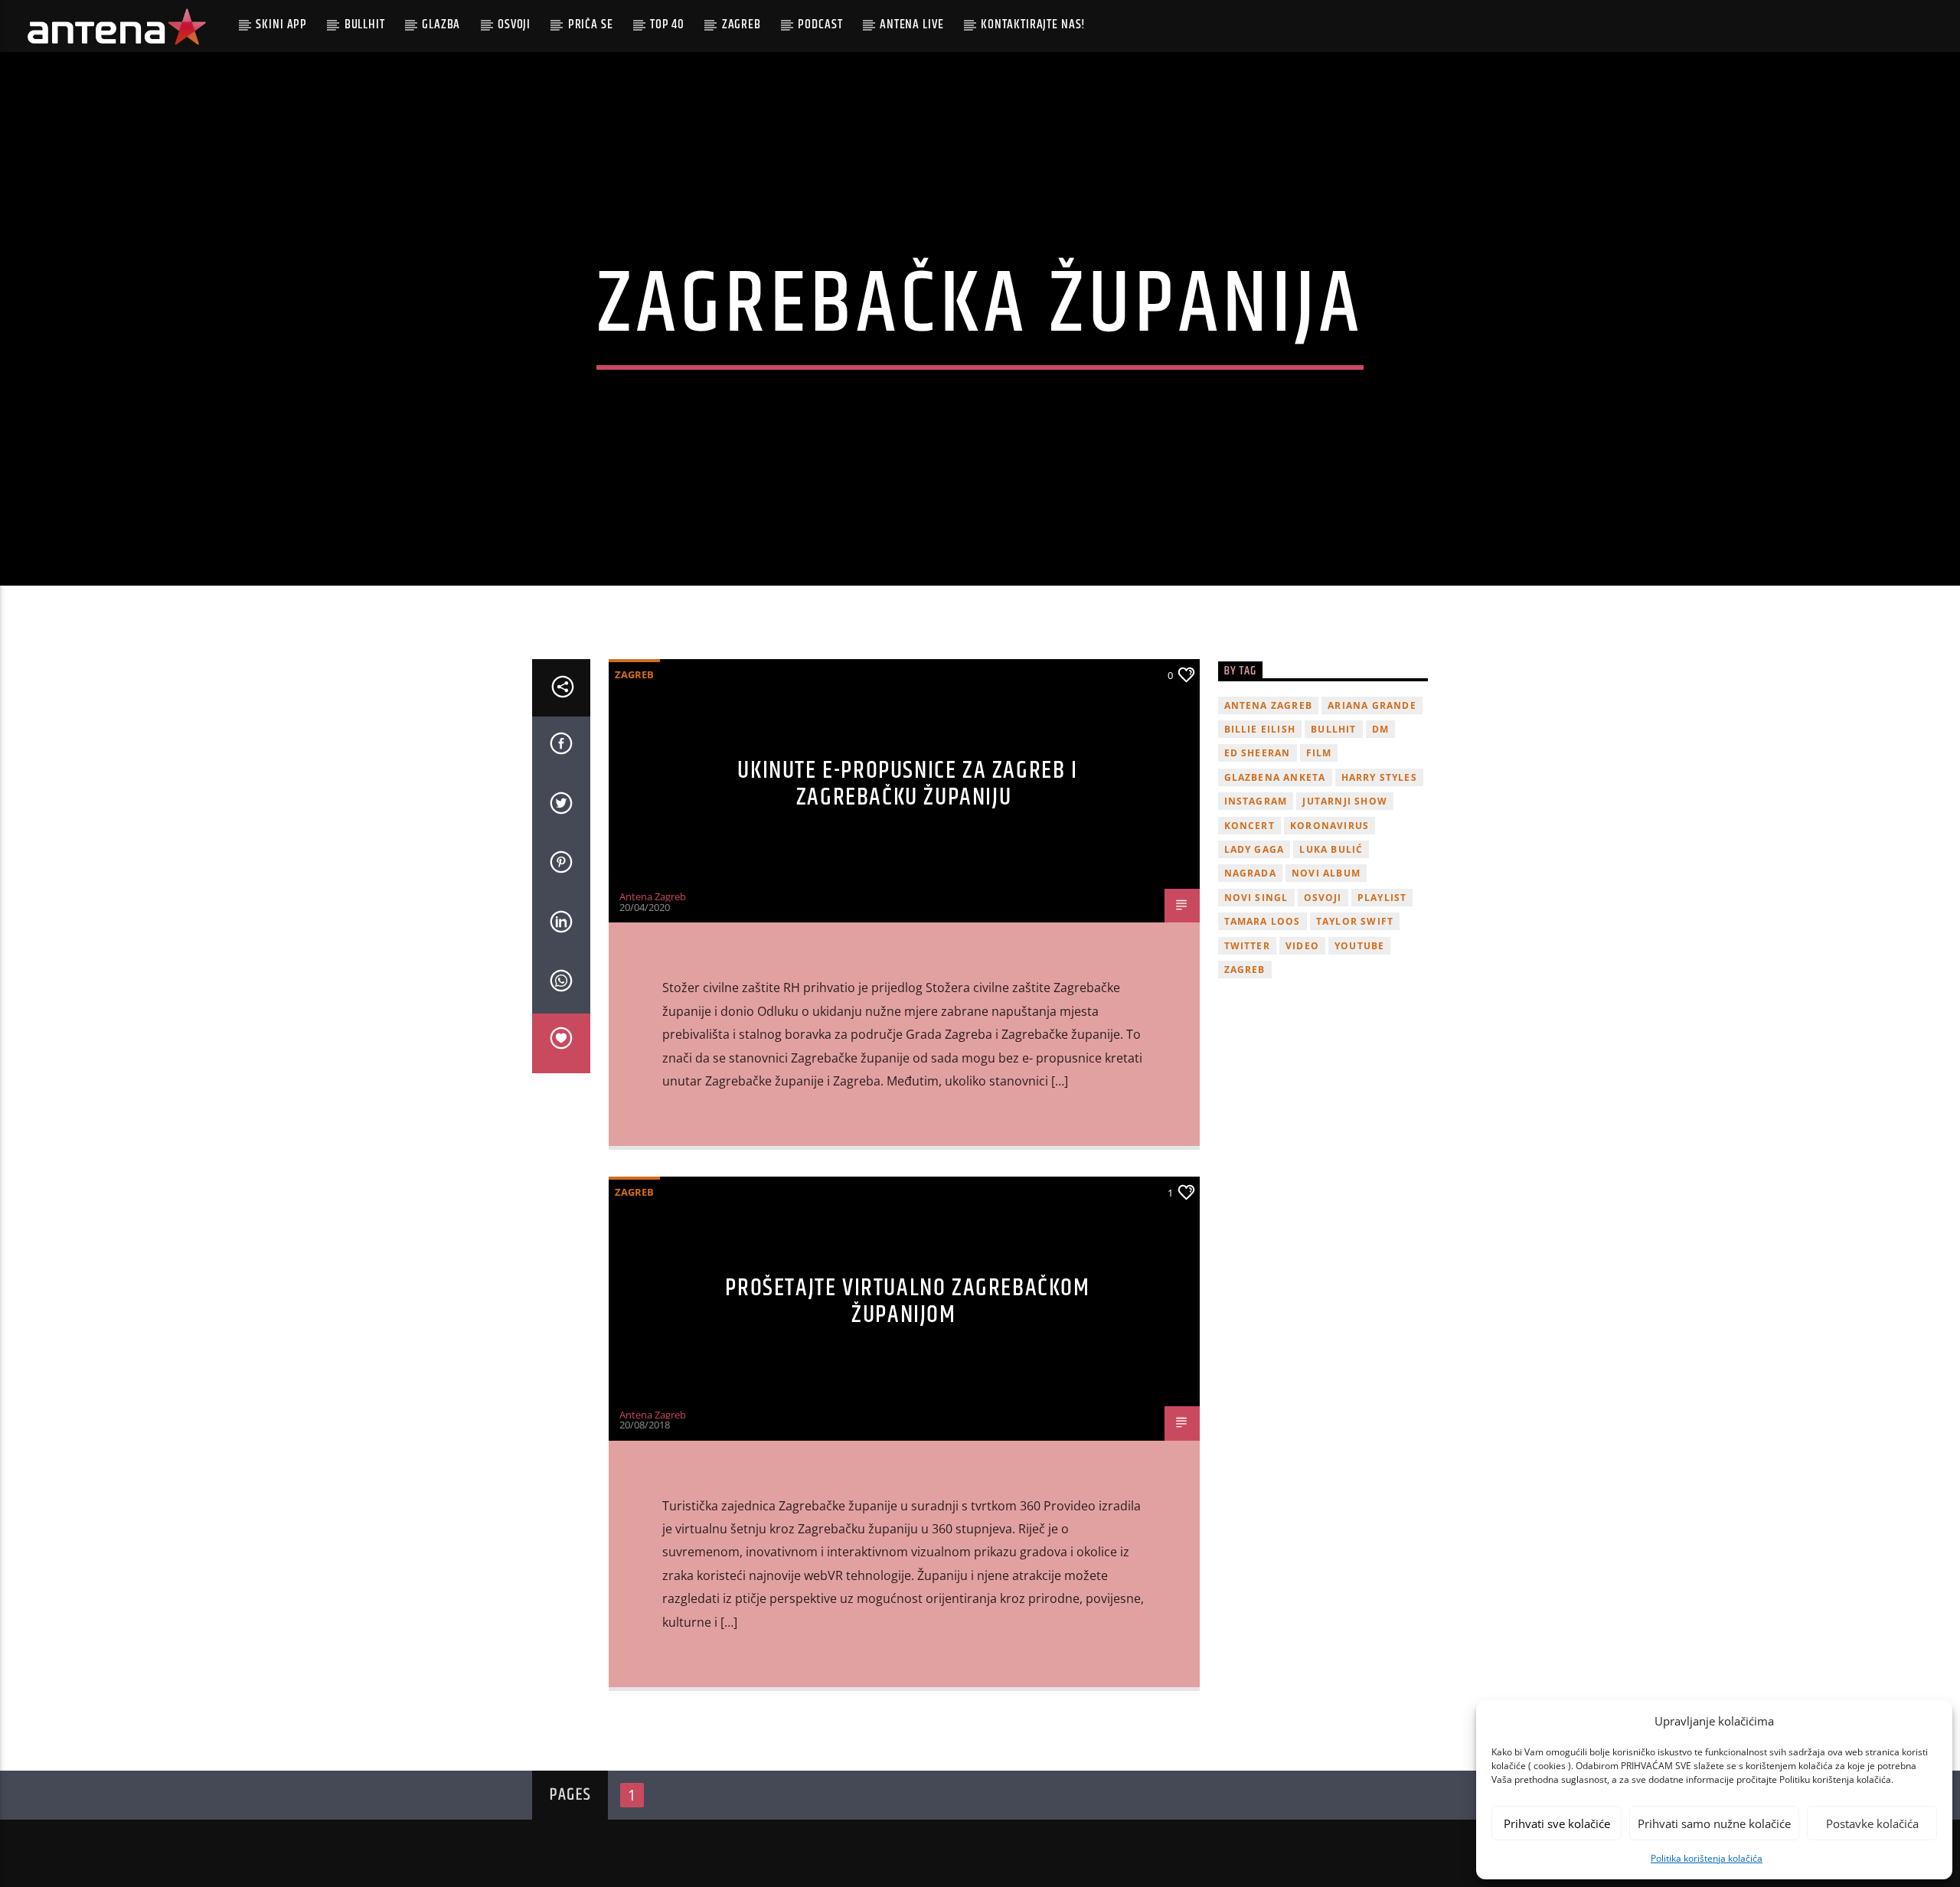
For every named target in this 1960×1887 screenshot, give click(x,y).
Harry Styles (1379, 777)
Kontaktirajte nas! (1033, 24)
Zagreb (742, 24)
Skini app (281, 24)
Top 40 (667, 24)
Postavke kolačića (1872, 1823)
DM (1380, 729)
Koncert (1249, 826)
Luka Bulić (1331, 849)
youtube (1359, 946)
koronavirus (1330, 826)
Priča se (591, 24)
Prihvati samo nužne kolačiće (1714, 1823)
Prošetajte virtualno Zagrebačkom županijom (907, 1301)
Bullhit (365, 24)
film (1319, 753)
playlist (1382, 898)
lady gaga (1254, 849)
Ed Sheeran (1258, 753)
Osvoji (514, 24)
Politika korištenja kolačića (1707, 1858)
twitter (1247, 946)
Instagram (1256, 801)
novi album (1326, 873)
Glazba (441, 24)
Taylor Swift (1355, 921)
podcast (820, 24)
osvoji (1323, 898)
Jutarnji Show (1345, 801)
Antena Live (911, 24)
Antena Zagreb (653, 896)
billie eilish (1260, 729)
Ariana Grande (1372, 705)
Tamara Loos (1263, 921)
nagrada (1250, 873)
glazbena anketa (1275, 777)
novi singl (1256, 898)
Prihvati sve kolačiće (1557, 1823)
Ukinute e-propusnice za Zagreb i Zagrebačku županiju (907, 784)
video (1302, 946)
